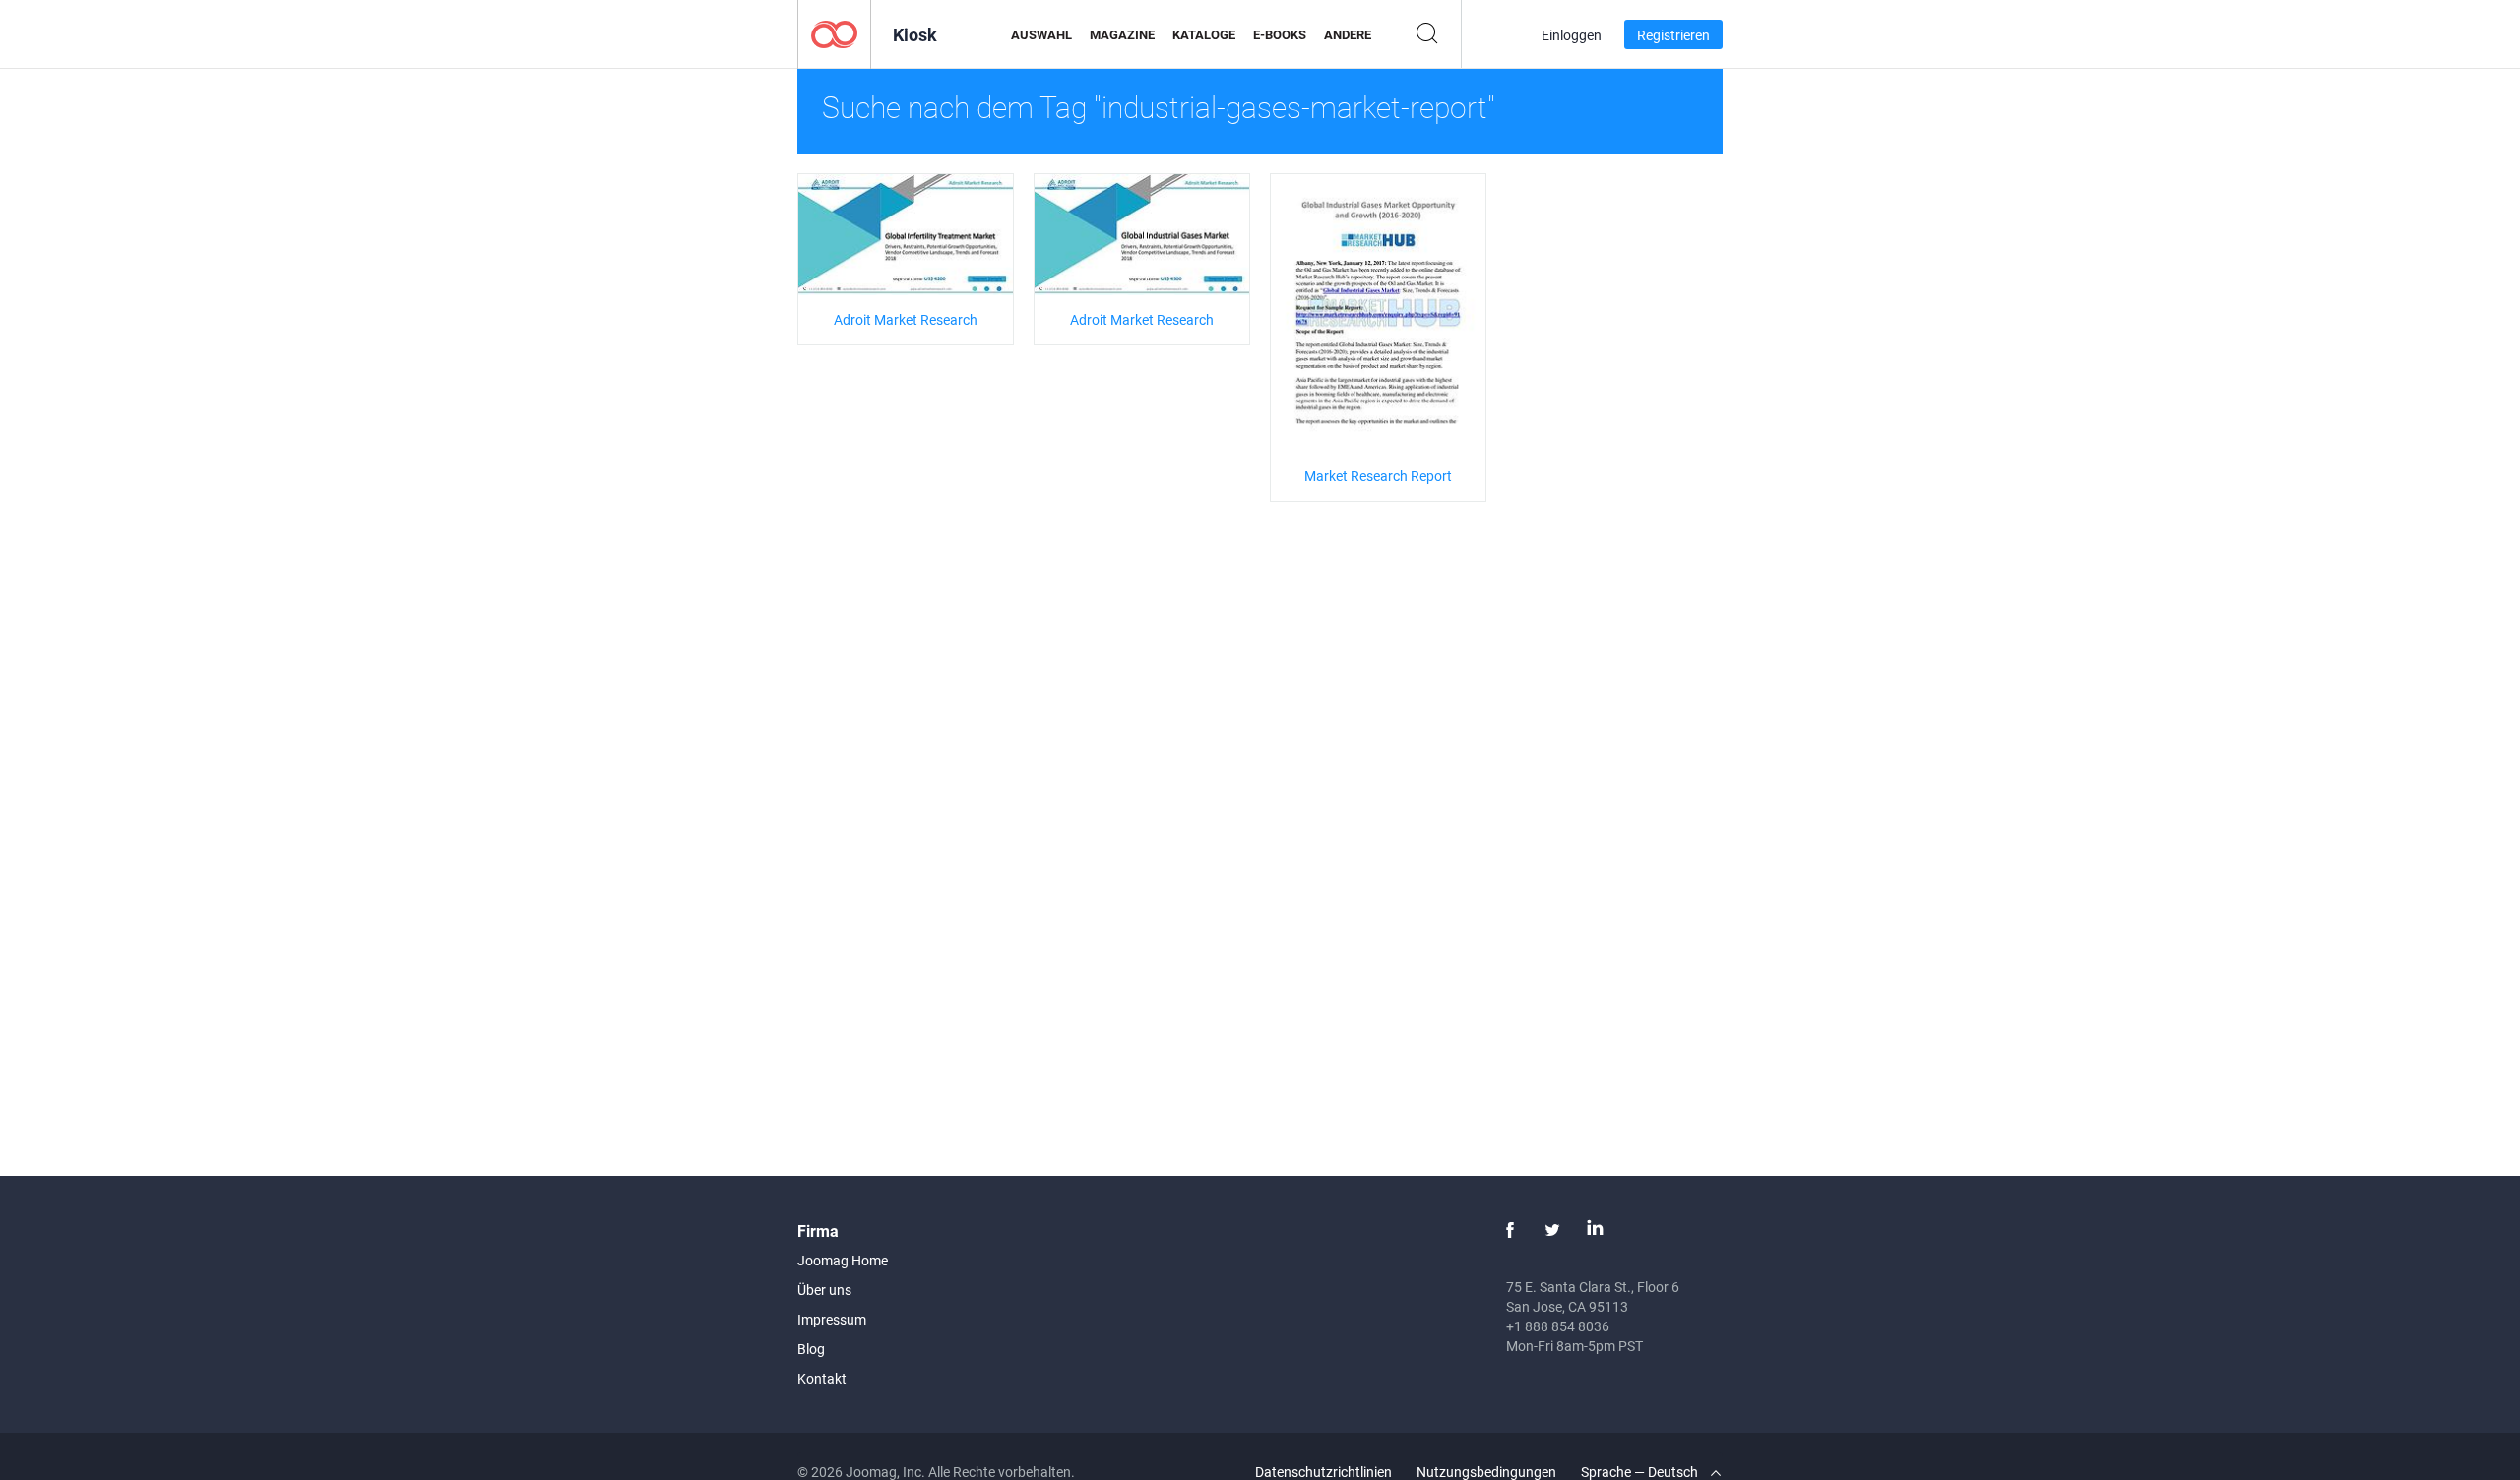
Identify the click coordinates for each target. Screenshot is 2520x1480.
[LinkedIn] (1595, 1230)
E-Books (1280, 34)
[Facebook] (1510, 1230)
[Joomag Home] (834, 33)
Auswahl (1041, 34)
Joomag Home (843, 1260)
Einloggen (1572, 35)
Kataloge (1204, 34)
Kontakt (822, 1378)
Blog (811, 1349)
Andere (1348, 34)
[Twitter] (1552, 1230)
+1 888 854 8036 (1558, 1326)
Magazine (1122, 34)
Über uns (824, 1290)
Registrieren (1673, 35)
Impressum (832, 1319)
